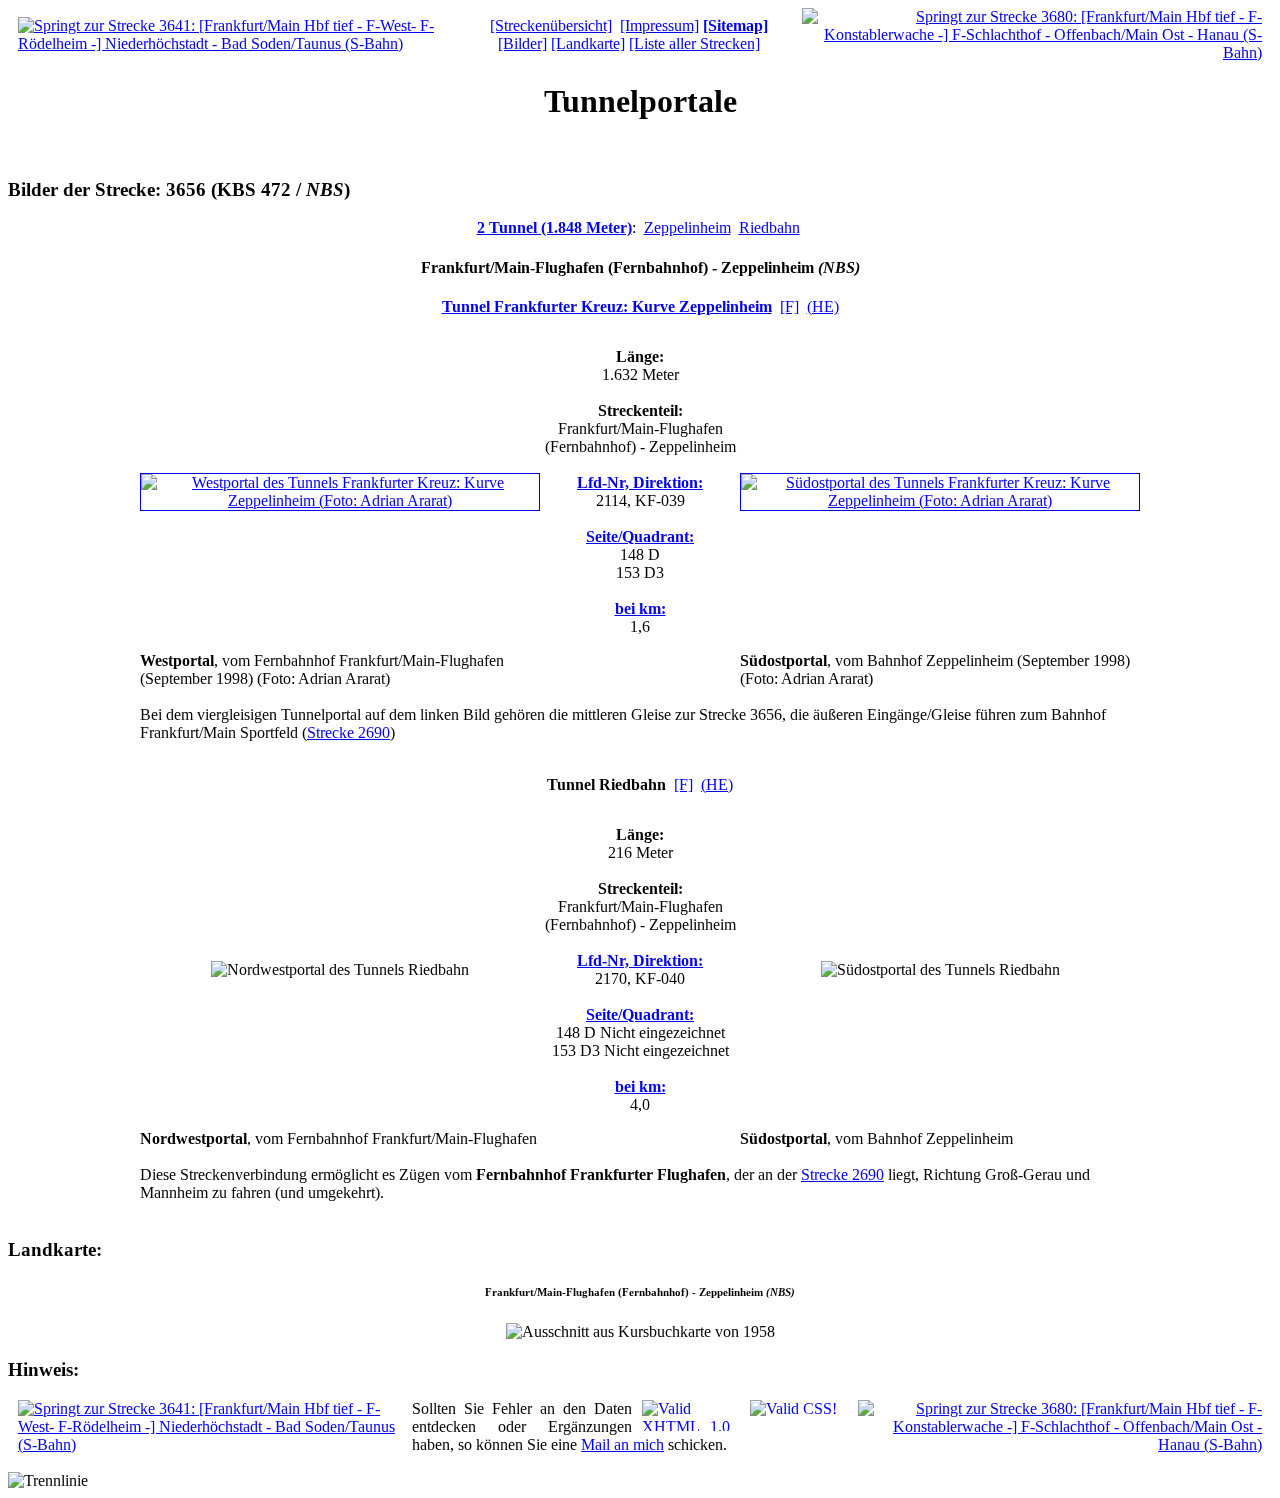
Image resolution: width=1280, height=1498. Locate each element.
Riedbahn (769, 227)
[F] (789, 306)
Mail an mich (622, 1444)
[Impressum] (659, 25)
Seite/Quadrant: (640, 536)
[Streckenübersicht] (551, 25)
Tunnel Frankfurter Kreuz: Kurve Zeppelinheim (607, 306)
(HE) (823, 306)
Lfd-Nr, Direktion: (640, 482)
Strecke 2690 (348, 732)
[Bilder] (522, 43)
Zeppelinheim (687, 227)
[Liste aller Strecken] (694, 43)
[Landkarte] (588, 43)
